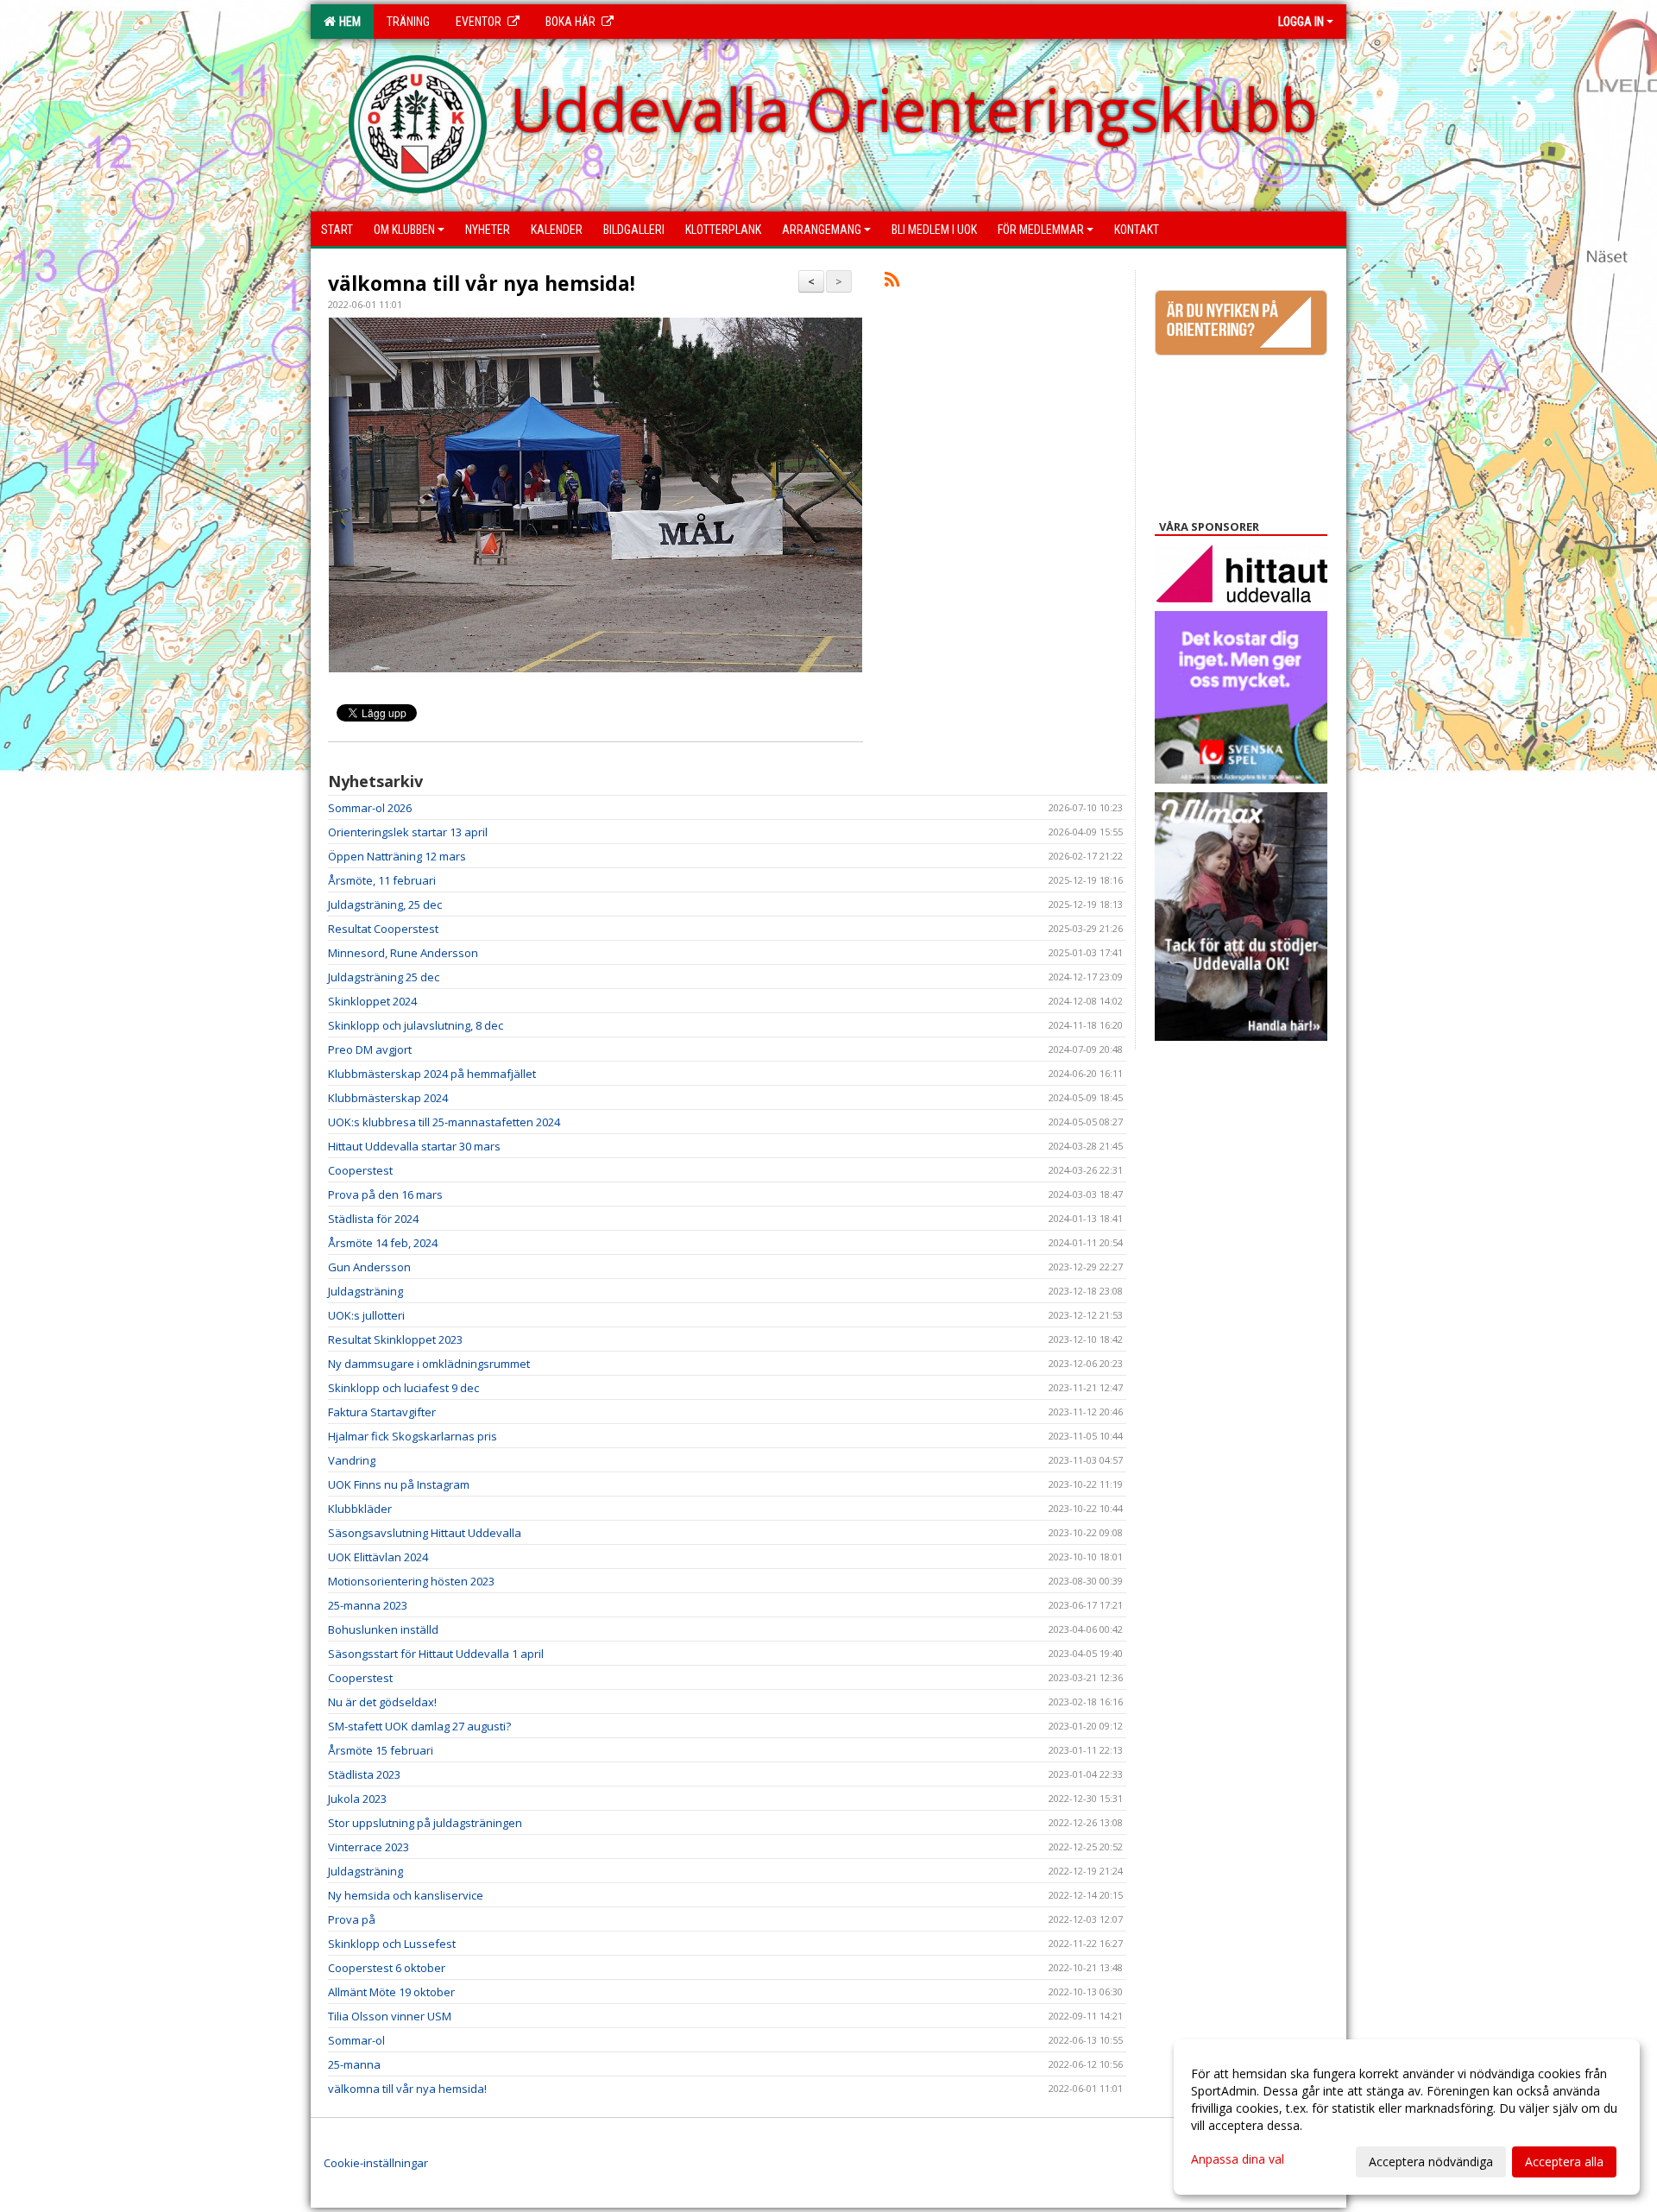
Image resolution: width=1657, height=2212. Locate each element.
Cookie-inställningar (376, 2163)
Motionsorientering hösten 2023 (411, 1581)
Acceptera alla (1564, 2162)
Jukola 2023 (357, 1799)
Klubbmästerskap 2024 (388, 1098)
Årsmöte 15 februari (381, 1750)
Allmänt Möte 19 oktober (391, 1992)
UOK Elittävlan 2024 (378, 1557)
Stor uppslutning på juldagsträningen (425, 1823)
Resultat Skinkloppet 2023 (395, 1339)
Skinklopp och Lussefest (392, 1944)
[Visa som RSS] (892, 282)
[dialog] (1407, 2117)
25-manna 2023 (368, 1605)
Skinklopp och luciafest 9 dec (403, 1388)
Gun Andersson (369, 1267)
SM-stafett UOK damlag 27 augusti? (419, 1726)
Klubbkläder (360, 1509)
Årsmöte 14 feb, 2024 (383, 1243)
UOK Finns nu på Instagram (399, 1484)
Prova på (352, 1919)
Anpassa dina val (1238, 2159)
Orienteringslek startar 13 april (408, 832)
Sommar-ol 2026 (370, 808)
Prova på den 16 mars (385, 1194)
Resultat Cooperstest (383, 929)
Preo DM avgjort (370, 1049)
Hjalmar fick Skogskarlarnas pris (413, 1436)
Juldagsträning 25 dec (384, 977)
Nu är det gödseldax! (382, 1702)
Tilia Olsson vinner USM (390, 2016)
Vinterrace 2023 (369, 1847)
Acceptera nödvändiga (1431, 2162)
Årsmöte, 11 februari (382, 880)
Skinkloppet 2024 (372, 1001)
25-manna (354, 2064)
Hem (347, 22)
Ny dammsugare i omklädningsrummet (429, 1364)
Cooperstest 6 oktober (387, 1968)
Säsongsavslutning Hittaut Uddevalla (425, 1533)
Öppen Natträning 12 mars (397, 856)
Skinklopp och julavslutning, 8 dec (416, 1025)
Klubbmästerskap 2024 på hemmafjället (432, 1074)
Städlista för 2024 (373, 1219)
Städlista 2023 (364, 1774)
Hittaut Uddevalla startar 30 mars (414, 1146)
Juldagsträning (365, 1291)
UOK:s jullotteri (366, 1315)
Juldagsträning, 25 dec (385, 904)
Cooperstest (360, 1170)
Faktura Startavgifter (382, 1412)
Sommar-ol (356, 2040)
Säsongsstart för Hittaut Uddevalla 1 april (436, 1654)
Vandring (352, 1460)
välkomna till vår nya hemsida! (482, 283)
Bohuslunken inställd (383, 1629)
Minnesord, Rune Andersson (403, 953)
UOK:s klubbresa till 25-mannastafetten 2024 (444, 1122)
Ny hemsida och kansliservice (406, 1895)
